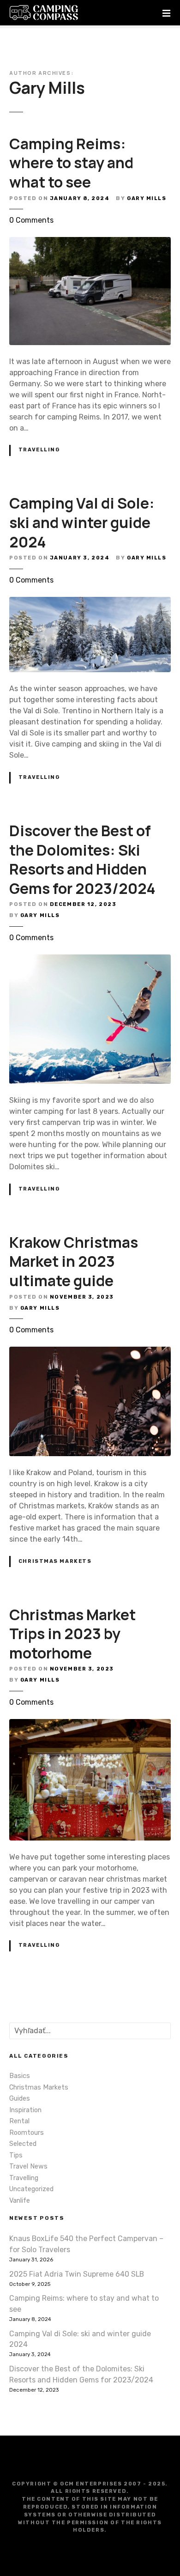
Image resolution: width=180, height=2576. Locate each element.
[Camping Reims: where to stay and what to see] (90, 242)
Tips (16, 2155)
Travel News (28, 2166)
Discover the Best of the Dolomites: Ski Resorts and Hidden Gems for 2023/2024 (82, 860)
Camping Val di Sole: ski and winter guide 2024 (82, 522)
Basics (20, 2076)
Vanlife (20, 2201)
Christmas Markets (55, 1561)
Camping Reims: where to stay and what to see (71, 163)
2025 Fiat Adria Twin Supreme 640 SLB (77, 2274)
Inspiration (25, 2110)
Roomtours (27, 2133)
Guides (20, 2099)
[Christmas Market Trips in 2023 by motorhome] (90, 1724)
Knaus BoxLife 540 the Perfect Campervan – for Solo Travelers (86, 2244)
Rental (19, 2121)
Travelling (39, 450)
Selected (23, 2144)
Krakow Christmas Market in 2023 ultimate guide (74, 1261)
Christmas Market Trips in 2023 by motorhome (72, 1634)
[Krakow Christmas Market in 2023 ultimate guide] (90, 1352)
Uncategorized (31, 2189)
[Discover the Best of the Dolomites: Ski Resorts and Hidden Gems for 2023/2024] (90, 960)
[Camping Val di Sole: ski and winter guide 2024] (90, 602)
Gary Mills (47, 88)
